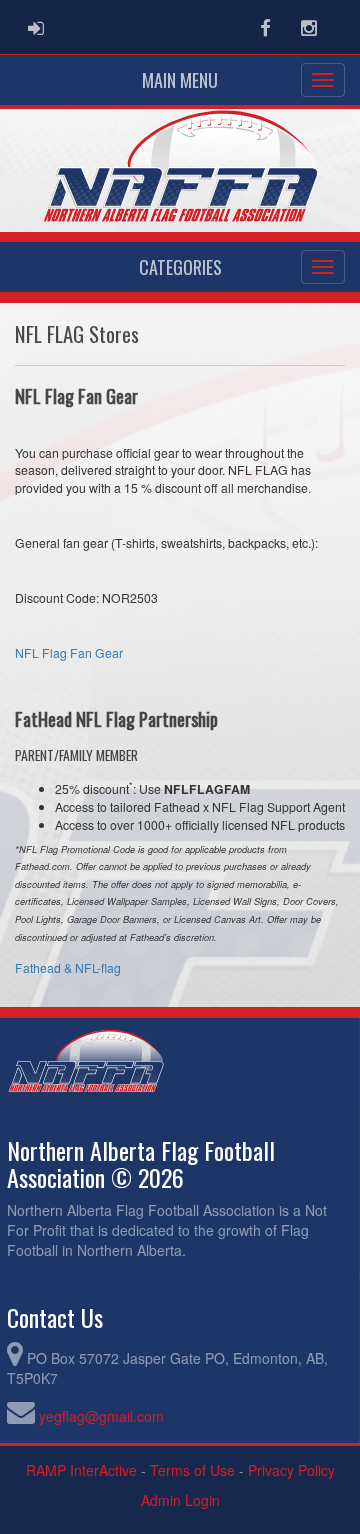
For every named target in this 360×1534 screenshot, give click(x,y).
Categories (180, 267)
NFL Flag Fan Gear (69, 652)
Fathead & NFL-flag (68, 967)
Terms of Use (192, 1470)
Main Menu (180, 80)
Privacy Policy (291, 1470)
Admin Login (180, 1500)
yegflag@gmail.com (101, 1416)
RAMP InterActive (81, 1470)
